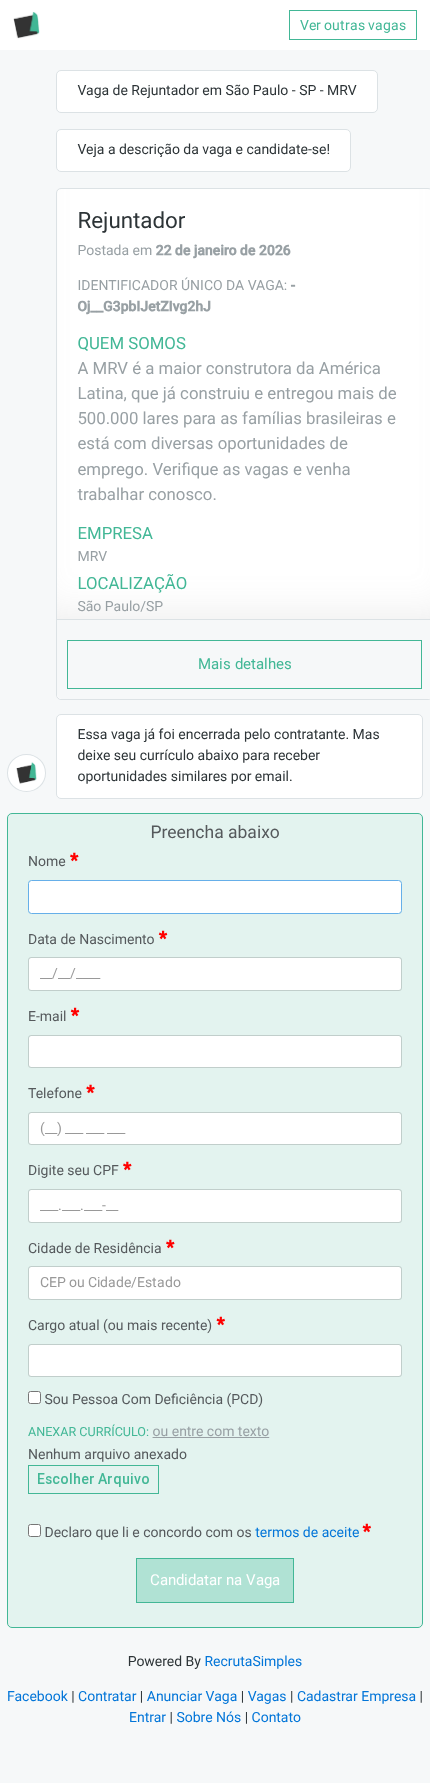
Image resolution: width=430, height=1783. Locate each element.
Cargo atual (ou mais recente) (120, 1326)
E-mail (47, 1017)
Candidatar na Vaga (215, 1580)
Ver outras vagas (353, 25)
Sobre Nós (208, 1718)
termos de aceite (309, 1533)
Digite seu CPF (73, 1171)
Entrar (147, 1718)
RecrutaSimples (253, 1662)
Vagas (267, 1697)
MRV (92, 557)
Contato (276, 1718)
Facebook (37, 1697)
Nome (47, 862)
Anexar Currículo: (88, 1432)
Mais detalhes (245, 664)
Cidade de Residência (95, 1249)
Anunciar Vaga (192, 1697)
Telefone (55, 1094)
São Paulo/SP (120, 607)
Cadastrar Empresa (356, 1697)
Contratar (107, 1697)
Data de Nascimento (91, 940)
